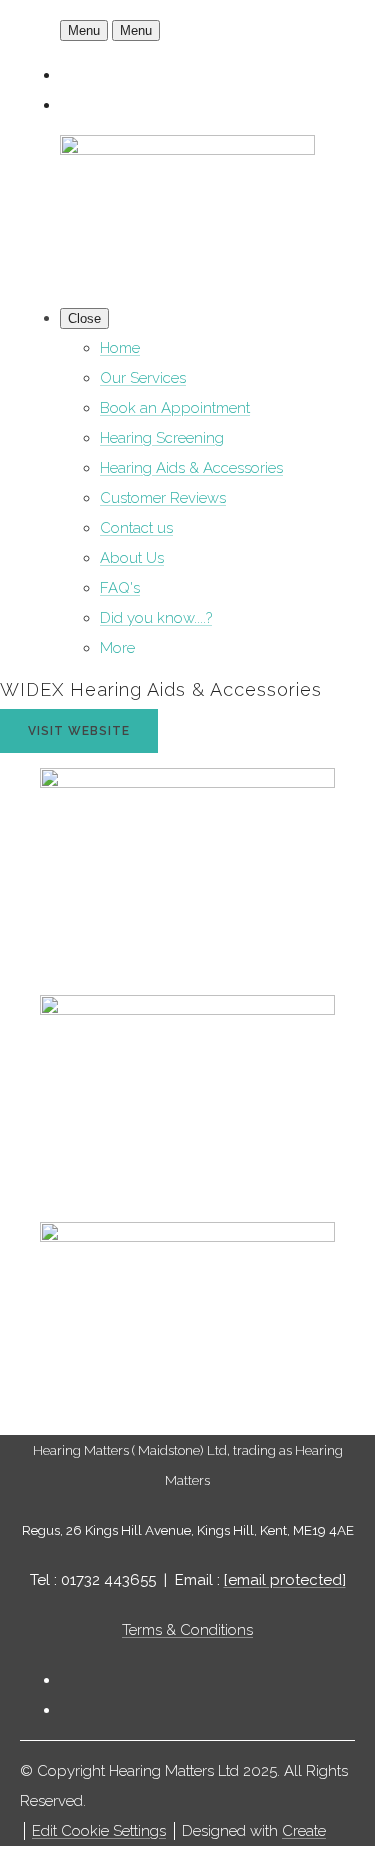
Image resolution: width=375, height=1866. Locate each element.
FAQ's (120, 588)
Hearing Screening (162, 438)
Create (304, 1831)
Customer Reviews (163, 498)
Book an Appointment (175, 408)
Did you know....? (156, 618)
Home (120, 348)
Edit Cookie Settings (99, 1831)
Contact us (136, 528)
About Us (132, 558)
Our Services (143, 378)
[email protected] (285, 1580)
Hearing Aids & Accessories (191, 468)
